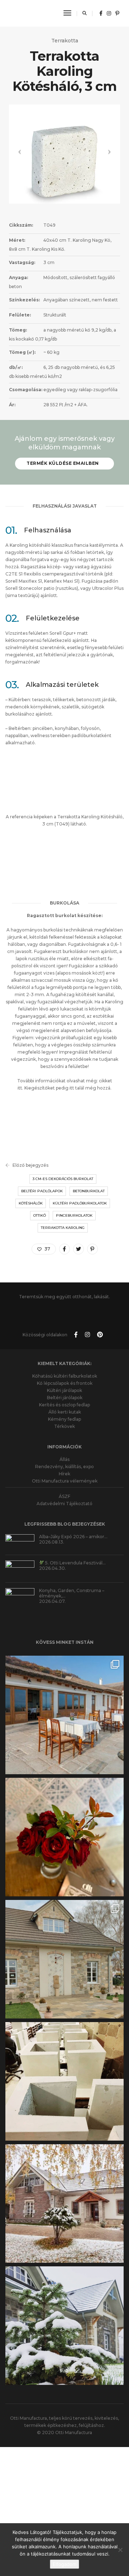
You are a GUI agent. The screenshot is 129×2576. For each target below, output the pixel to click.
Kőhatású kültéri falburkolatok (65, 1363)
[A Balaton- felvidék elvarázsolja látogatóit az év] (64, 1702)
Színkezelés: (24, 300)
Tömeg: (18, 330)
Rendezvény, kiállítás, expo (64, 1454)
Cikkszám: (21, 225)
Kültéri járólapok (64, 1378)
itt (71, 1088)
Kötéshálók (31, 1203)
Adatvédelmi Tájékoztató (64, 1491)
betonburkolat (89, 1191)
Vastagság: (22, 262)
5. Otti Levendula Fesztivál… (75, 1550)
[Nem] (120, 2550)
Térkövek (64, 1414)
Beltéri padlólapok (42, 1191)
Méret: (17, 240)
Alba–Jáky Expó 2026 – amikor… (73, 1524)
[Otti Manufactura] (30, 13)
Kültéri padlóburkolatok (80, 1203)
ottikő (40, 1215)
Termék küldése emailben (63, 463)
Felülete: (20, 315)
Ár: (12, 405)
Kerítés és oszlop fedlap (64, 1392)
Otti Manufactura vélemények (65, 1468)
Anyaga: (18, 278)
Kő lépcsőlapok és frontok (65, 1371)
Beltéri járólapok (65, 1385)
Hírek (64, 1461)
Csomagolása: (26, 390)
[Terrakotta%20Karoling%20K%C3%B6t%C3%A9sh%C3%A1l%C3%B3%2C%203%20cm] (64, 1249)
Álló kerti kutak (65, 1399)
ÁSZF (64, 1484)
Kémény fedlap (64, 1407)
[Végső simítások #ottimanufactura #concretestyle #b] (64, 2069)
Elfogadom (64, 2564)
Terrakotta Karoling (63, 1228)
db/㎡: (16, 367)
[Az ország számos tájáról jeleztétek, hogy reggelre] (64, 2313)
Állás (64, 1447)
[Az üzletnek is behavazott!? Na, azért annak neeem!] (64, 2191)
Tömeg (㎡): (22, 352)
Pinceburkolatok (74, 1215)
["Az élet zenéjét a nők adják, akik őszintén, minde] (64, 1825)
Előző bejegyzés (30, 1165)
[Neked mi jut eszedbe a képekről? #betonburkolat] (64, 1947)
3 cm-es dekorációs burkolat (63, 1179)
